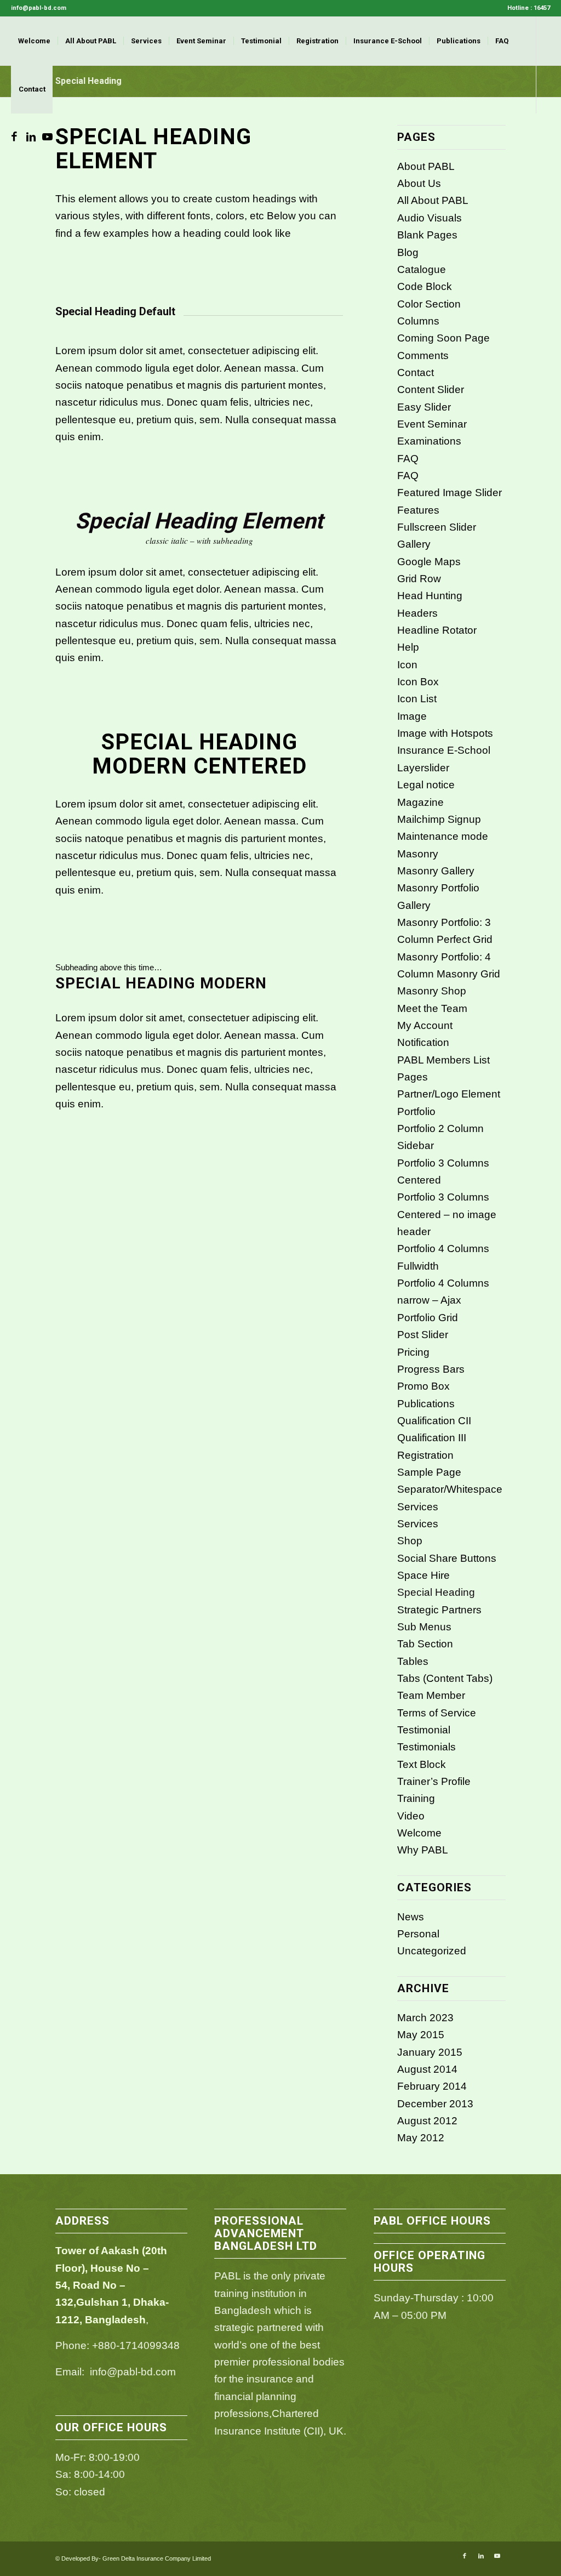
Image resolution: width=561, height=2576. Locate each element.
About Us (419, 183)
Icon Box (418, 682)
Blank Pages (427, 235)
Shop (410, 1541)
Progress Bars (431, 1369)
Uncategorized (432, 1951)
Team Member (431, 1695)
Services (418, 1507)
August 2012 (427, 2121)
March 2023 (425, 2018)
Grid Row (419, 579)
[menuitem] (526, 8)
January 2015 (430, 2052)
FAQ (408, 459)
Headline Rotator (437, 630)
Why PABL (423, 1850)
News (411, 1917)
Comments (423, 356)
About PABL (426, 166)
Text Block (422, 1764)
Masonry (418, 854)
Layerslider (423, 768)
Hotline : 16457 (529, 8)
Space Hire (423, 1575)
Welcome (419, 1833)
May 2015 (421, 2035)
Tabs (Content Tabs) (445, 1678)
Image (412, 716)
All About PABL (433, 200)
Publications (426, 1404)
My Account (425, 1025)
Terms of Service (437, 1713)
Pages (413, 1077)
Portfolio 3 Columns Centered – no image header (447, 1214)
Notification (423, 1042)
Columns (418, 321)
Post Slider (423, 1335)
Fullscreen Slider (437, 527)
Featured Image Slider (450, 493)
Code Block (425, 286)
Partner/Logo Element (449, 1094)
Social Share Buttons (447, 1558)
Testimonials (427, 1747)
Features (418, 510)
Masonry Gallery (436, 871)
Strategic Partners (439, 1610)
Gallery (414, 544)
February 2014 (432, 2086)
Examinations (429, 441)
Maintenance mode (443, 836)
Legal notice (426, 785)
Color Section (429, 304)
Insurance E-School (444, 750)
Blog (408, 252)
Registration (425, 1455)
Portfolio (416, 1111)
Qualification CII (434, 1421)
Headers (417, 613)
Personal (418, 1934)
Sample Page (429, 1472)
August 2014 (427, 2069)
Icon (407, 665)
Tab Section (425, 1644)
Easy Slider (424, 407)
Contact (416, 373)
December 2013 (435, 2104)
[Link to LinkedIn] (31, 137)
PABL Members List (443, 1060)
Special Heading (436, 1592)
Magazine (420, 802)
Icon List (417, 699)
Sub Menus (424, 1627)
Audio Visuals (430, 218)
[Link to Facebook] (14, 137)
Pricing (413, 1352)
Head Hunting (430, 596)
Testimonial (424, 1730)
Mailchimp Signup (439, 819)
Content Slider (431, 389)
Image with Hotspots (445, 733)
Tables (413, 1661)
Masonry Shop (432, 991)
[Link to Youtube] (47, 137)
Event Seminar (432, 424)
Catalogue (422, 269)
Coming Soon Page (443, 338)
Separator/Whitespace (450, 1489)
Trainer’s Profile (434, 1781)
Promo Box (423, 1386)
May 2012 (421, 2138)
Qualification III (432, 1438)
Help (408, 647)
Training (416, 1798)
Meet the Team (432, 1008)
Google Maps (429, 562)
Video (411, 1816)
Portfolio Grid (428, 1318)
